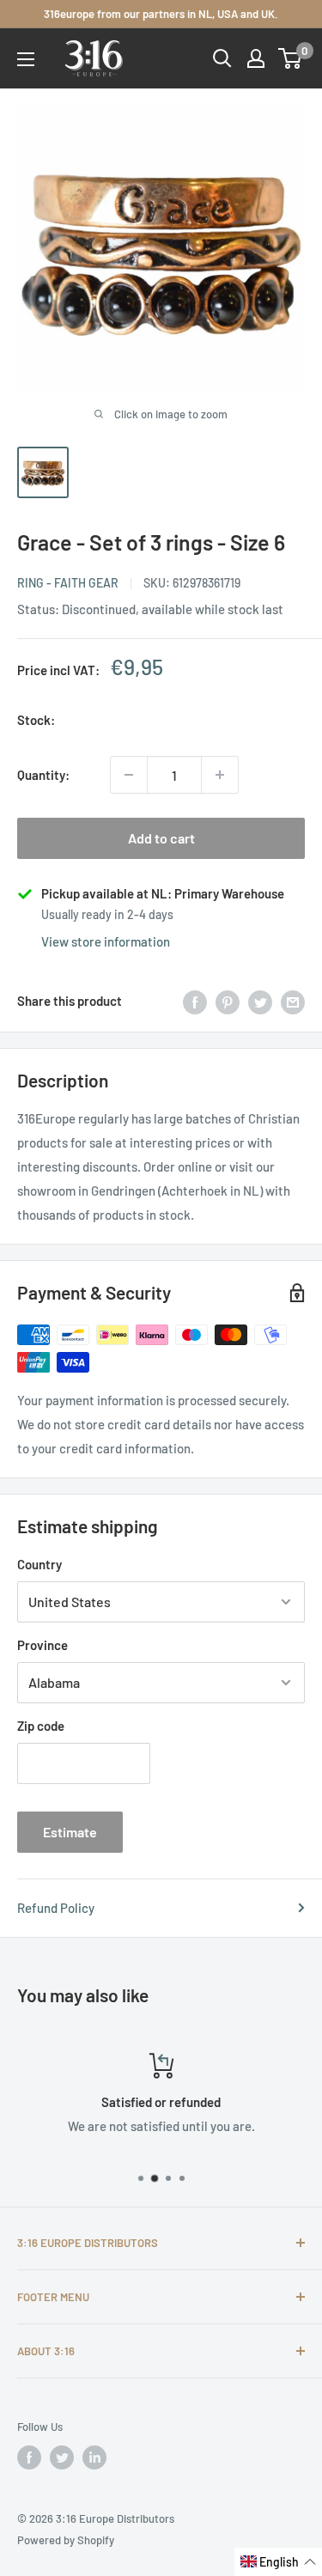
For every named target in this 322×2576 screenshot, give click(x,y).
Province (43, 1645)
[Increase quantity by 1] (220, 775)
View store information (106, 941)
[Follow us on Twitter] (62, 2457)
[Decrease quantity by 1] (129, 775)
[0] (291, 58)
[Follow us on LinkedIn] (94, 2457)
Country (39, 1564)
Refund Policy (56, 1908)
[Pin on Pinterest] (228, 1001)
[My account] (256, 58)
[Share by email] (293, 1001)
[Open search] (222, 58)
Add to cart (161, 838)
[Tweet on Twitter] (260, 1001)
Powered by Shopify (66, 2540)
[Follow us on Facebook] (29, 2457)
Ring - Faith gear (68, 583)
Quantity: (43, 775)
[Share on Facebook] (195, 1001)
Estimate (70, 1832)
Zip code (41, 1726)
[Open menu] (26, 59)
